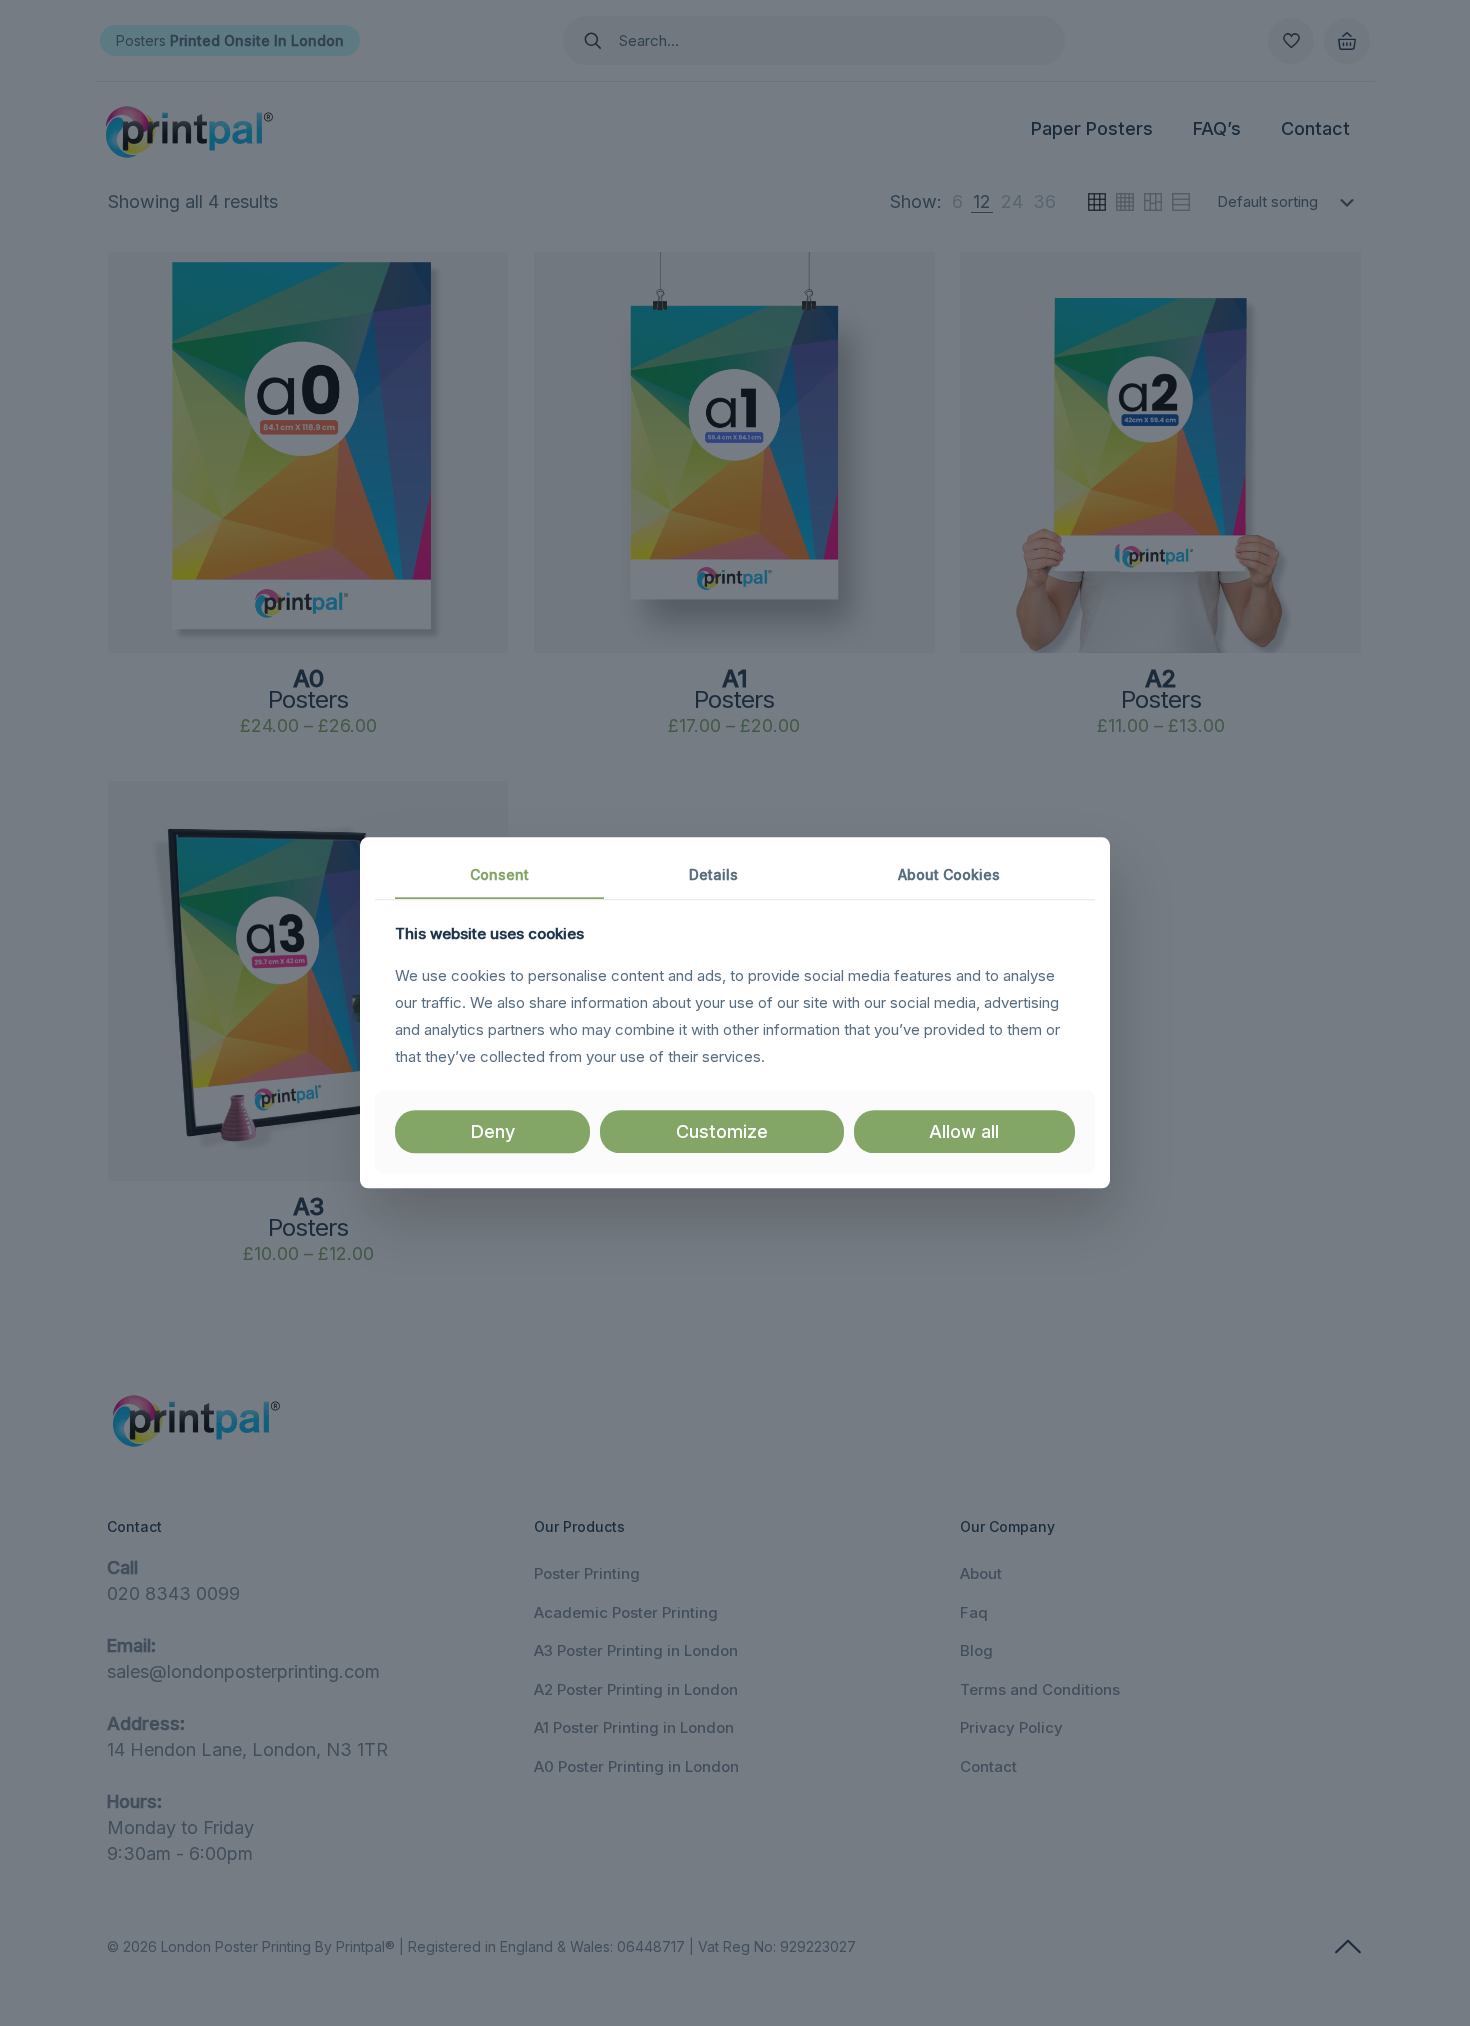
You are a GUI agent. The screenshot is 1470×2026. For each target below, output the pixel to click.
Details (713, 874)
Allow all (964, 1131)
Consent (499, 874)
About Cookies (949, 874)
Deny (493, 1131)
